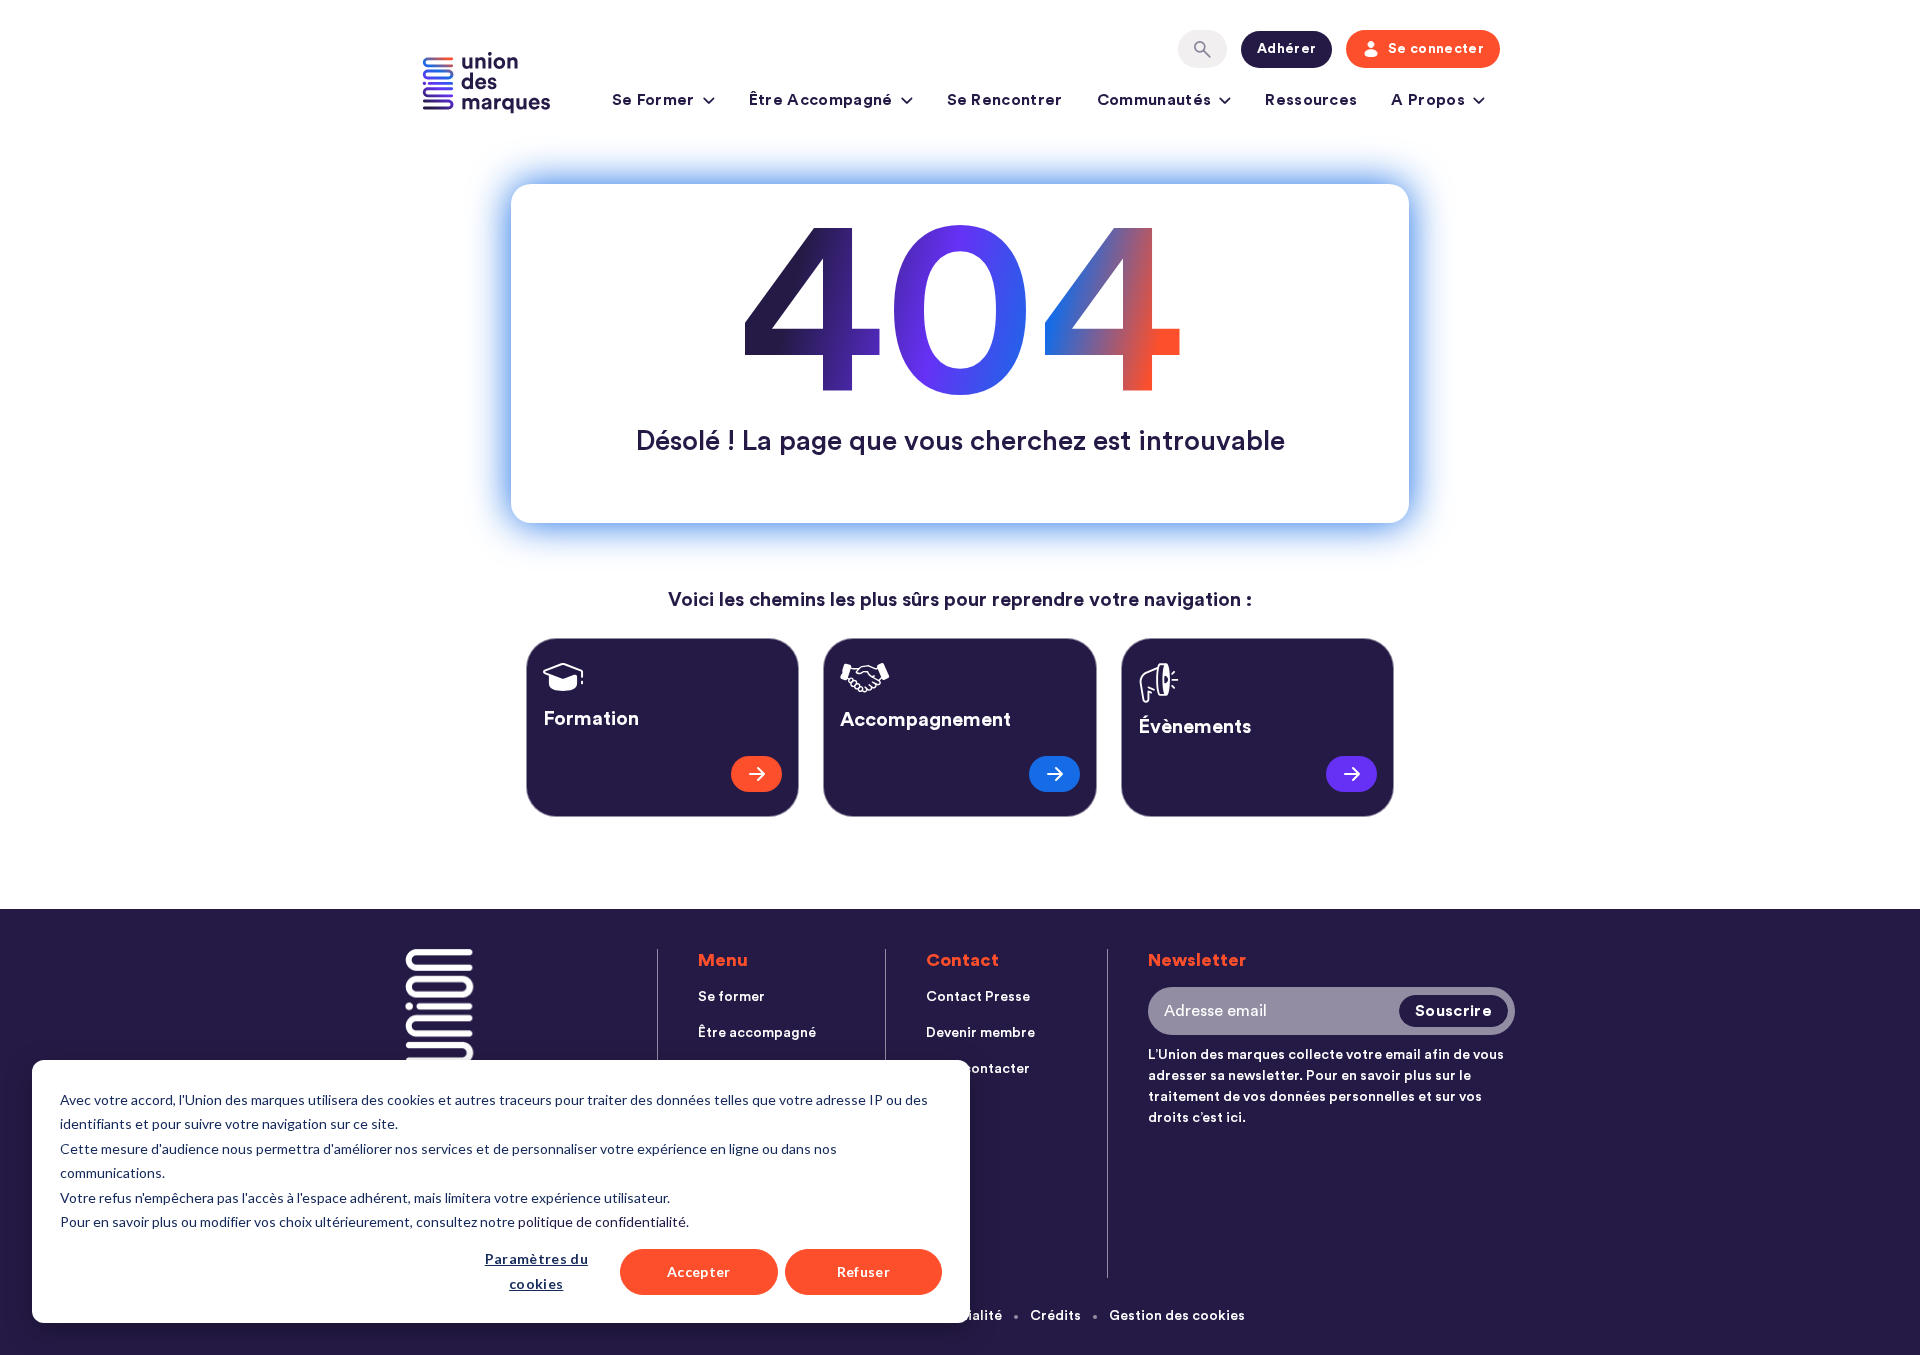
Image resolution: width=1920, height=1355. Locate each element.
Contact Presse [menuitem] (978, 997)
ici (1234, 1118)
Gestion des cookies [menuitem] (1177, 1316)
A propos (1428, 100)
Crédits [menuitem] (1055, 1316)
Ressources (1311, 100)
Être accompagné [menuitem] (757, 1033)
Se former (653, 100)
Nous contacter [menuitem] (978, 1069)
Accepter (699, 1271)
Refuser (863, 1271)
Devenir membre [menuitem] (980, 1033)
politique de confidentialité (602, 1221)
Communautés (1154, 100)
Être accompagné (821, 100)
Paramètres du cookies (536, 1271)
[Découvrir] (756, 774)
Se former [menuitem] (731, 997)
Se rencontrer (1005, 100)
